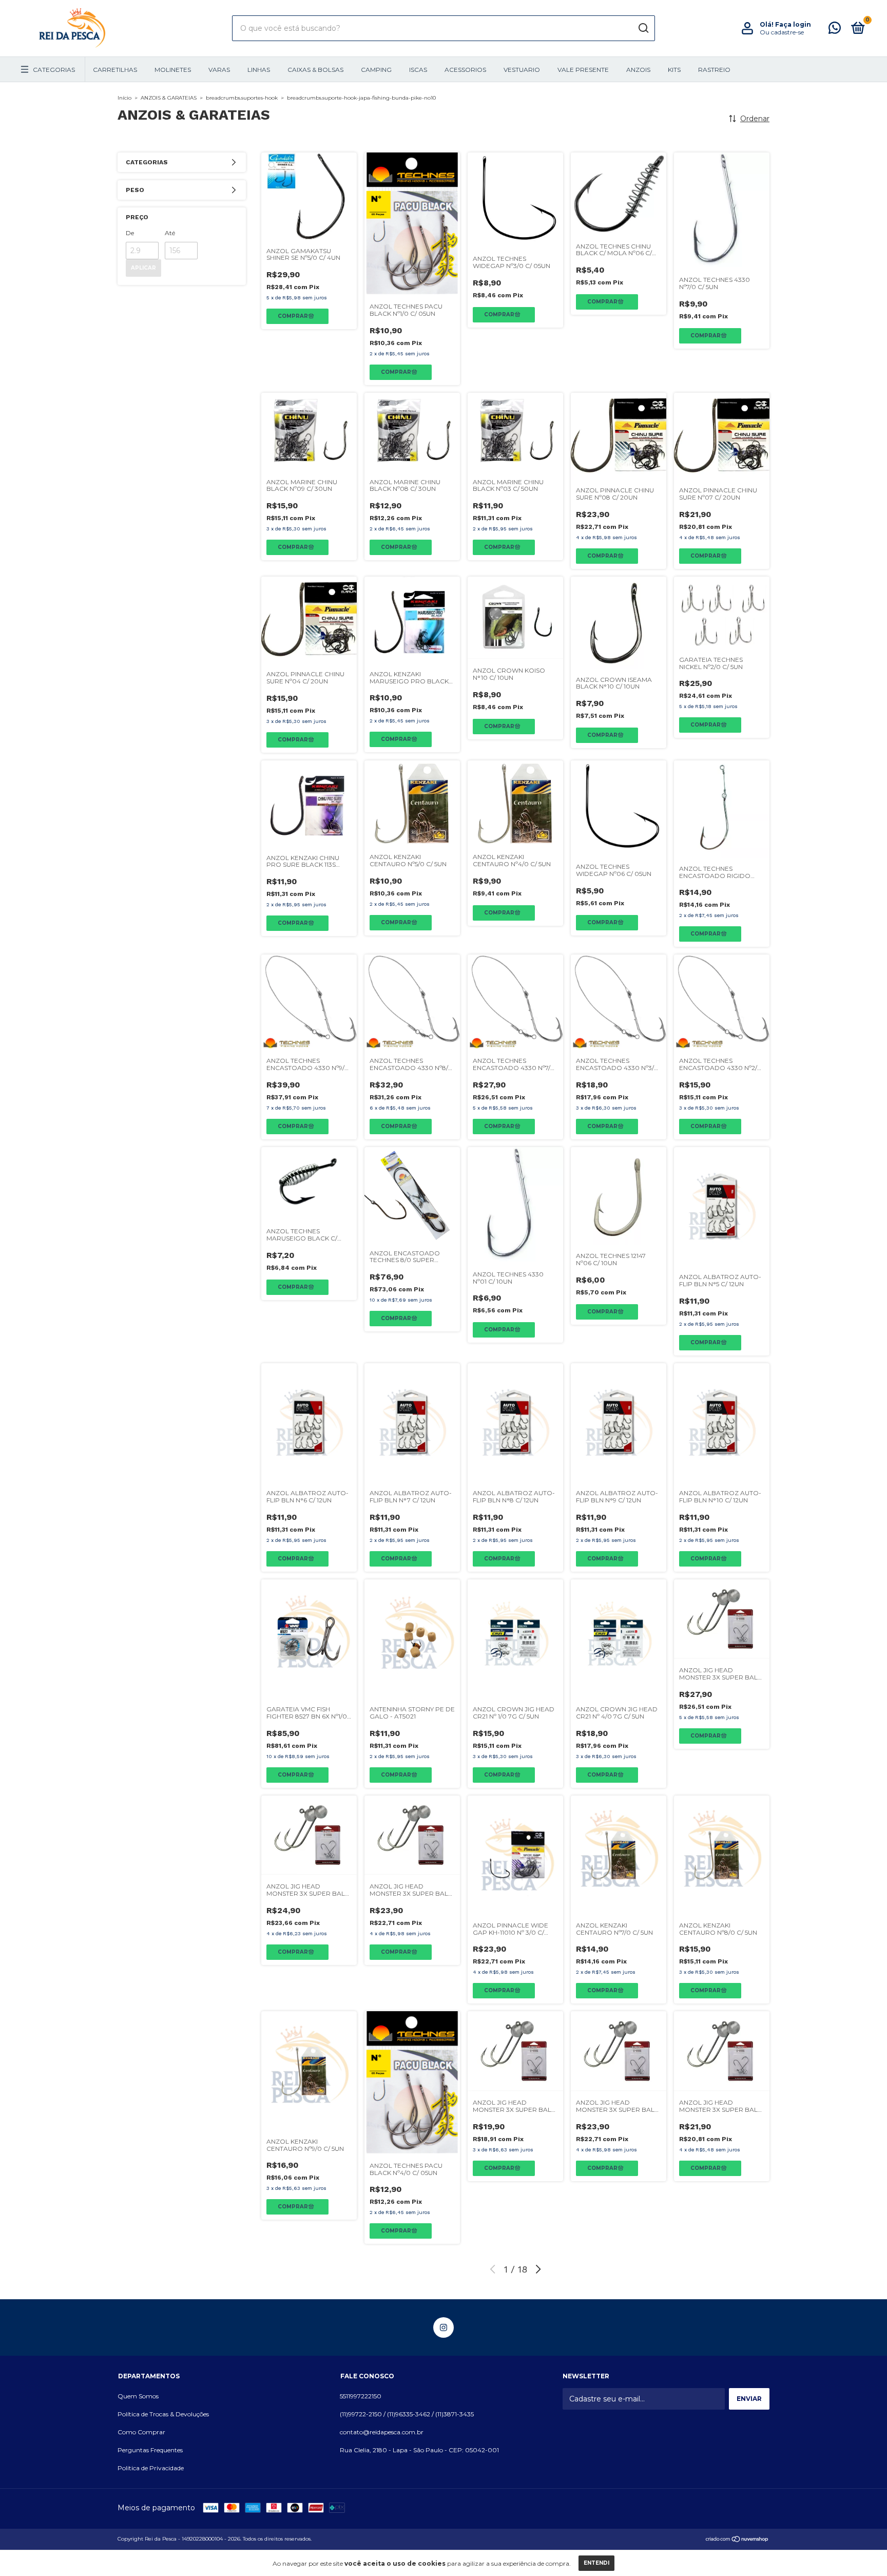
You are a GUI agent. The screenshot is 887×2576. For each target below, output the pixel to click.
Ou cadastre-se (782, 32)
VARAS (219, 70)
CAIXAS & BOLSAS (315, 70)
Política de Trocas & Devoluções (163, 2414)
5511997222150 (361, 2396)
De (130, 233)
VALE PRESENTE (583, 70)
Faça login (793, 24)
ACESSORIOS (465, 70)
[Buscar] (643, 28)
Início (124, 98)
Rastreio (714, 70)
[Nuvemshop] (737, 2540)
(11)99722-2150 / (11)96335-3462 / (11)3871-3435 (407, 2414)
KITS (674, 70)
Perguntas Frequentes (150, 2450)
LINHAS (259, 70)
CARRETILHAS (115, 70)
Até (170, 233)
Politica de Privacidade (151, 2468)
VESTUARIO (522, 70)
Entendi (596, 2563)
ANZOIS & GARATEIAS (169, 98)
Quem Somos (138, 2396)
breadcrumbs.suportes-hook (242, 98)
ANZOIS (638, 70)
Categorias (54, 70)
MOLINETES (173, 70)
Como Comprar (141, 2432)
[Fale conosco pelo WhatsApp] (835, 30)
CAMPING (376, 70)
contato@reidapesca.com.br (382, 2432)
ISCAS (418, 70)
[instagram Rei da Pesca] (444, 2327)
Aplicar (143, 268)
